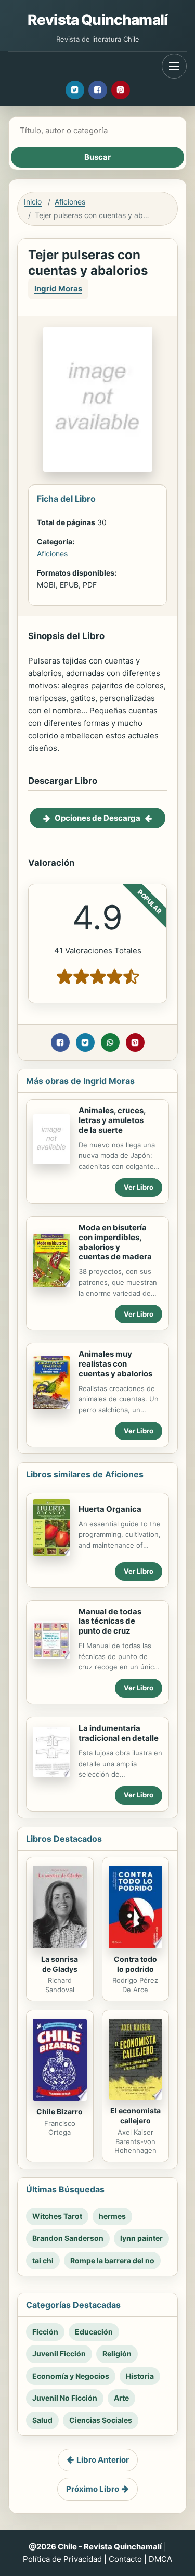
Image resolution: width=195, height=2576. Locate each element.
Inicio (33, 202)
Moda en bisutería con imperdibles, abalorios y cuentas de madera (115, 1242)
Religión (117, 2354)
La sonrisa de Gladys (60, 1964)
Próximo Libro (93, 2489)
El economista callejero (135, 2115)
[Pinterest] (121, 90)
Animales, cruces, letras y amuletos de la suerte (112, 1120)
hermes (112, 2216)
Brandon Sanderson (68, 2238)
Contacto (125, 2559)
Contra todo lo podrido (135, 1964)
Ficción (45, 2332)
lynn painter (141, 2238)
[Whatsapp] (110, 1042)
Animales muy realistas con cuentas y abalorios (115, 1364)
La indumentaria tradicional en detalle (119, 1733)
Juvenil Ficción (59, 2354)
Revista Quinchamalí (97, 20)
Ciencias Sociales (101, 2420)
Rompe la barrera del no (112, 2260)
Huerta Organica (110, 1509)
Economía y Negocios (71, 2376)
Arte (121, 2398)
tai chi (43, 2260)
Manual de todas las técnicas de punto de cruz (110, 1621)
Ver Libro (139, 1187)
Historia (140, 2376)
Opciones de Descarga (97, 818)
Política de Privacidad (62, 2559)
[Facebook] (98, 90)
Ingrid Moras (58, 289)
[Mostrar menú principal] (174, 66)
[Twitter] (75, 90)
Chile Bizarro (60, 2112)
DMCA (160, 2559)
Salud (42, 2420)
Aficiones (70, 202)
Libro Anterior (103, 2460)
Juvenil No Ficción (65, 2398)
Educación (94, 2332)
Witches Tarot (57, 2216)
